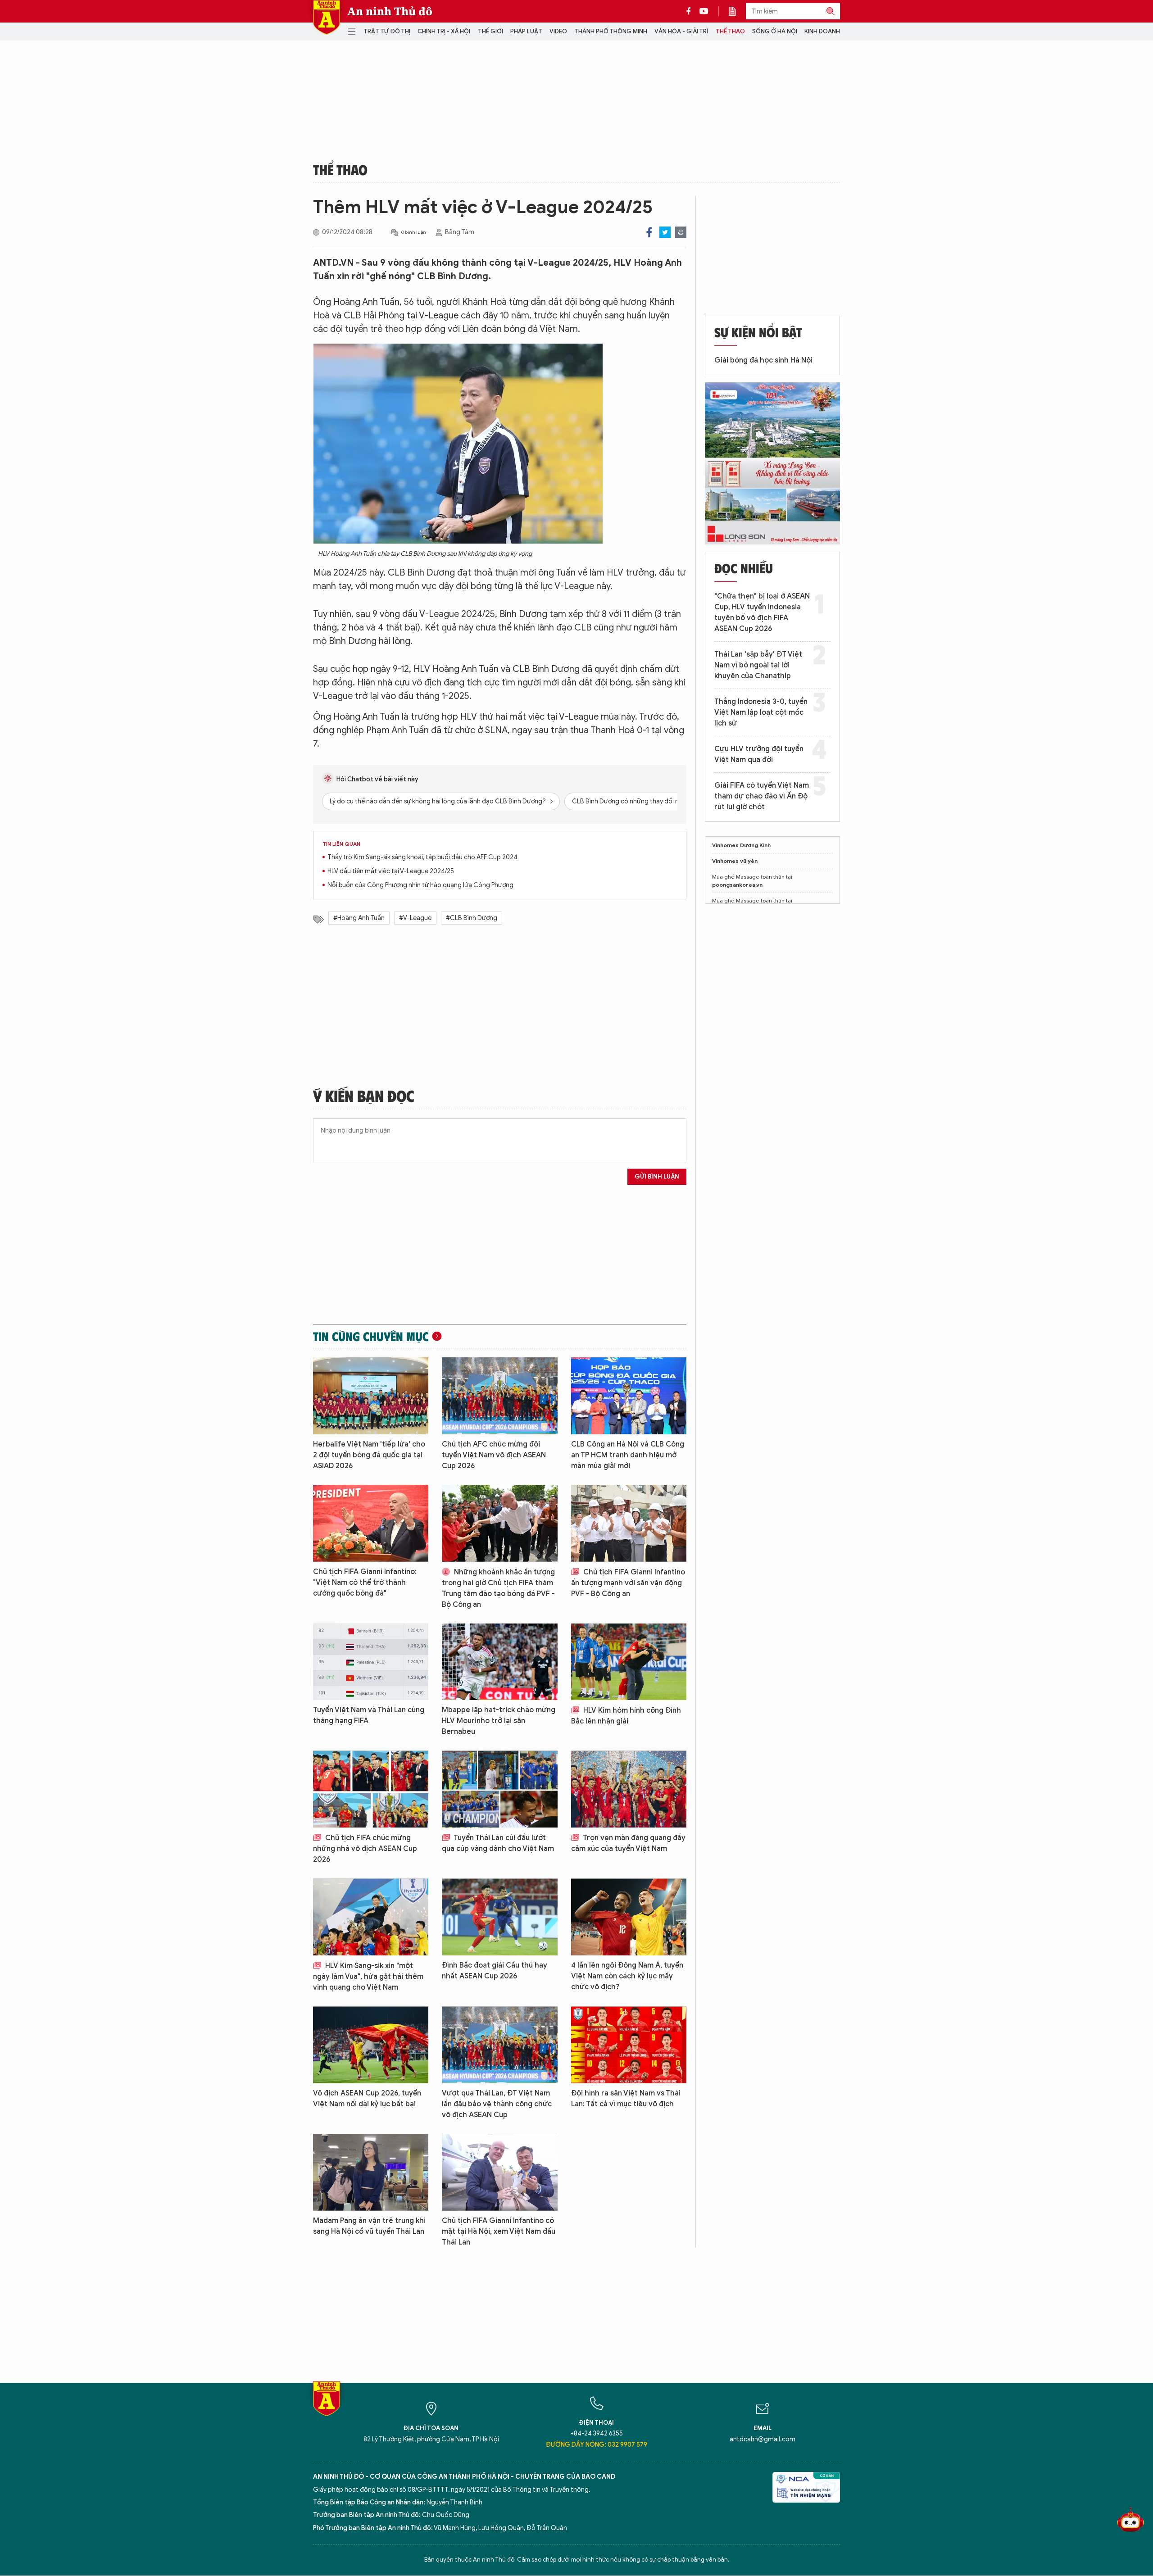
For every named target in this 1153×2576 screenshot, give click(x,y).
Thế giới (490, 31)
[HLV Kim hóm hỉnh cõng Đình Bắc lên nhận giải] (629, 1662)
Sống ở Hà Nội (775, 31)
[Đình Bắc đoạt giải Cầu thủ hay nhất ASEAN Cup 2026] (499, 1917)
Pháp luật (526, 31)
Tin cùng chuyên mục (371, 1336)
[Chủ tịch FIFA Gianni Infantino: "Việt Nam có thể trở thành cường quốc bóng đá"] (371, 1523)
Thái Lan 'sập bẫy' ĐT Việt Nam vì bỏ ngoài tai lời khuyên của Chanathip (758, 665)
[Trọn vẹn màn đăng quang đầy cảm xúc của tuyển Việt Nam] (629, 1789)
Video (558, 31)
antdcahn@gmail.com (763, 2439)
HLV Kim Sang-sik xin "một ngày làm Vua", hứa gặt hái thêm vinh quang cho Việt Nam (368, 1977)
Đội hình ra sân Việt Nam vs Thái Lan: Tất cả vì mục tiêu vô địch (626, 2099)
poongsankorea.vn (737, 885)
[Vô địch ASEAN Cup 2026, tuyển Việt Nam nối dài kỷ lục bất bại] (371, 2045)
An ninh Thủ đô (390, 11)
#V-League (415, 918)
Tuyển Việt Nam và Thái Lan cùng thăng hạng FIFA (369, 1715)
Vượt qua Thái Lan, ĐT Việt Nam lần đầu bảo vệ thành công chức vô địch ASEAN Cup (497, 2104)
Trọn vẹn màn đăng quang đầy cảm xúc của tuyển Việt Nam (628, 1843)
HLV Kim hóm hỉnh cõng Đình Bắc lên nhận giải (626, 1716)
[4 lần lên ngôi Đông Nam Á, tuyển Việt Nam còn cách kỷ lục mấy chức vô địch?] (629, 1917)
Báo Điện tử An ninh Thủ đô (327, 17)
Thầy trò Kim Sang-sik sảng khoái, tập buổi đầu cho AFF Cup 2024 (422, 857)
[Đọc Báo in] (737, 11)
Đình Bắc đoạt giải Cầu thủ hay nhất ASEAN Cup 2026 (495, 1971)
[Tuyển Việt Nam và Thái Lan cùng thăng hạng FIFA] (371, 1662)
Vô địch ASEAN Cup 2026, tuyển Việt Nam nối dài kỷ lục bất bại (367, 2099)
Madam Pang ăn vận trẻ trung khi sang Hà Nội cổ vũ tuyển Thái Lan (369, 2226)
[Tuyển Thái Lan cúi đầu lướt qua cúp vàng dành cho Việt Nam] (499, 1789)
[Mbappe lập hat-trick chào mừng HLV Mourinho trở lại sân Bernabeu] (499, 1662)
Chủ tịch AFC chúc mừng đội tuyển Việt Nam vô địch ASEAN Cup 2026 (494, 1455)
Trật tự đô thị (387, 31)
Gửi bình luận (657, 1177)
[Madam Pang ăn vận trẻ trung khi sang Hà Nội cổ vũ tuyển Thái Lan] (371, 2172)
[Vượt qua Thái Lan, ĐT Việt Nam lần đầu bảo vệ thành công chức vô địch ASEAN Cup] (499, 2045)
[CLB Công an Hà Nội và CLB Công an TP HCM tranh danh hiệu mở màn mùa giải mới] (629, 1396)
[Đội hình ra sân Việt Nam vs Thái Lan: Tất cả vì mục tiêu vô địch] (629, 2045)
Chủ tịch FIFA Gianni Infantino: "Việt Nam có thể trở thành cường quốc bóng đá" (365, 1583)
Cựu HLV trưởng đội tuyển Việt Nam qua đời (759, 754)
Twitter (665, 232)
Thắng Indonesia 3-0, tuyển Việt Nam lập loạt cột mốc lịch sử (761, 712)
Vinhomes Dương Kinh (741, 845)
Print (681, 232)
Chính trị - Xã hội (444, 31)
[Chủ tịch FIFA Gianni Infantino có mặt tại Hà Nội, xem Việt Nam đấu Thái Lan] (499, 2172)
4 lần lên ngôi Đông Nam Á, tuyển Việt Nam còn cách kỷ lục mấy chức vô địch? (627, 1976)
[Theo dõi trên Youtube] (704, 11)
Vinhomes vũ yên (735, 861)
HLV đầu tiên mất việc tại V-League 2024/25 (391, 871)
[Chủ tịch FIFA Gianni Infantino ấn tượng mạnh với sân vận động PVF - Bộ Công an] (629, 1523)
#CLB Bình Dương (472, 918)
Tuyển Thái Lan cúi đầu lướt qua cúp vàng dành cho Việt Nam (498, 1843)
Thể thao (730, 31)
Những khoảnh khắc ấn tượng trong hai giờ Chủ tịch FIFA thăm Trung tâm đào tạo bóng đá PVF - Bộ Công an (498, 1588)
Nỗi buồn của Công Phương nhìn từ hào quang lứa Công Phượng (420, 885)
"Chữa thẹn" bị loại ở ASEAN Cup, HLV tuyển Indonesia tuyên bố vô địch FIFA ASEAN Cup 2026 (762, 612)
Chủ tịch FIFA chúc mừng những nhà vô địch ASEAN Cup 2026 (365, 1849)
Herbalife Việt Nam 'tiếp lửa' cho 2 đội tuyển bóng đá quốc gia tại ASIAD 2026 (369, 1455)
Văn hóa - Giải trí (681, 31)
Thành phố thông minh (611, 31)
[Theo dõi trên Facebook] (691, 11)
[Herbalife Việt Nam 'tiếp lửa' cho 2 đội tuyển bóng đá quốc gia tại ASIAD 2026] (371, 1396)
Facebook (649, 232)
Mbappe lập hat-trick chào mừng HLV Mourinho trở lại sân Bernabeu (499, 1721)
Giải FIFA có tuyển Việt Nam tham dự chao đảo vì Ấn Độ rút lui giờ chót (762, 796)
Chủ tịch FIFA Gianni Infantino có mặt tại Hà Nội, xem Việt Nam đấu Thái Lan (499, 2231)
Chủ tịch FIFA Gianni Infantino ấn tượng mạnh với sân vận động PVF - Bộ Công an (628, 1583)
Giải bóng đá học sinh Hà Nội (763, 360)
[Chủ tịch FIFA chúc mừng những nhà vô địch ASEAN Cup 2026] (371, 1789)
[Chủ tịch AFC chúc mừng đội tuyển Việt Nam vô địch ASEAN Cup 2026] (499, 1396)
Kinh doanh (822, 31)
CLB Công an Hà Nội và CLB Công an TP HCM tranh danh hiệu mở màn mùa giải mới (628, 1455)
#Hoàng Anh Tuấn (359, 918)
